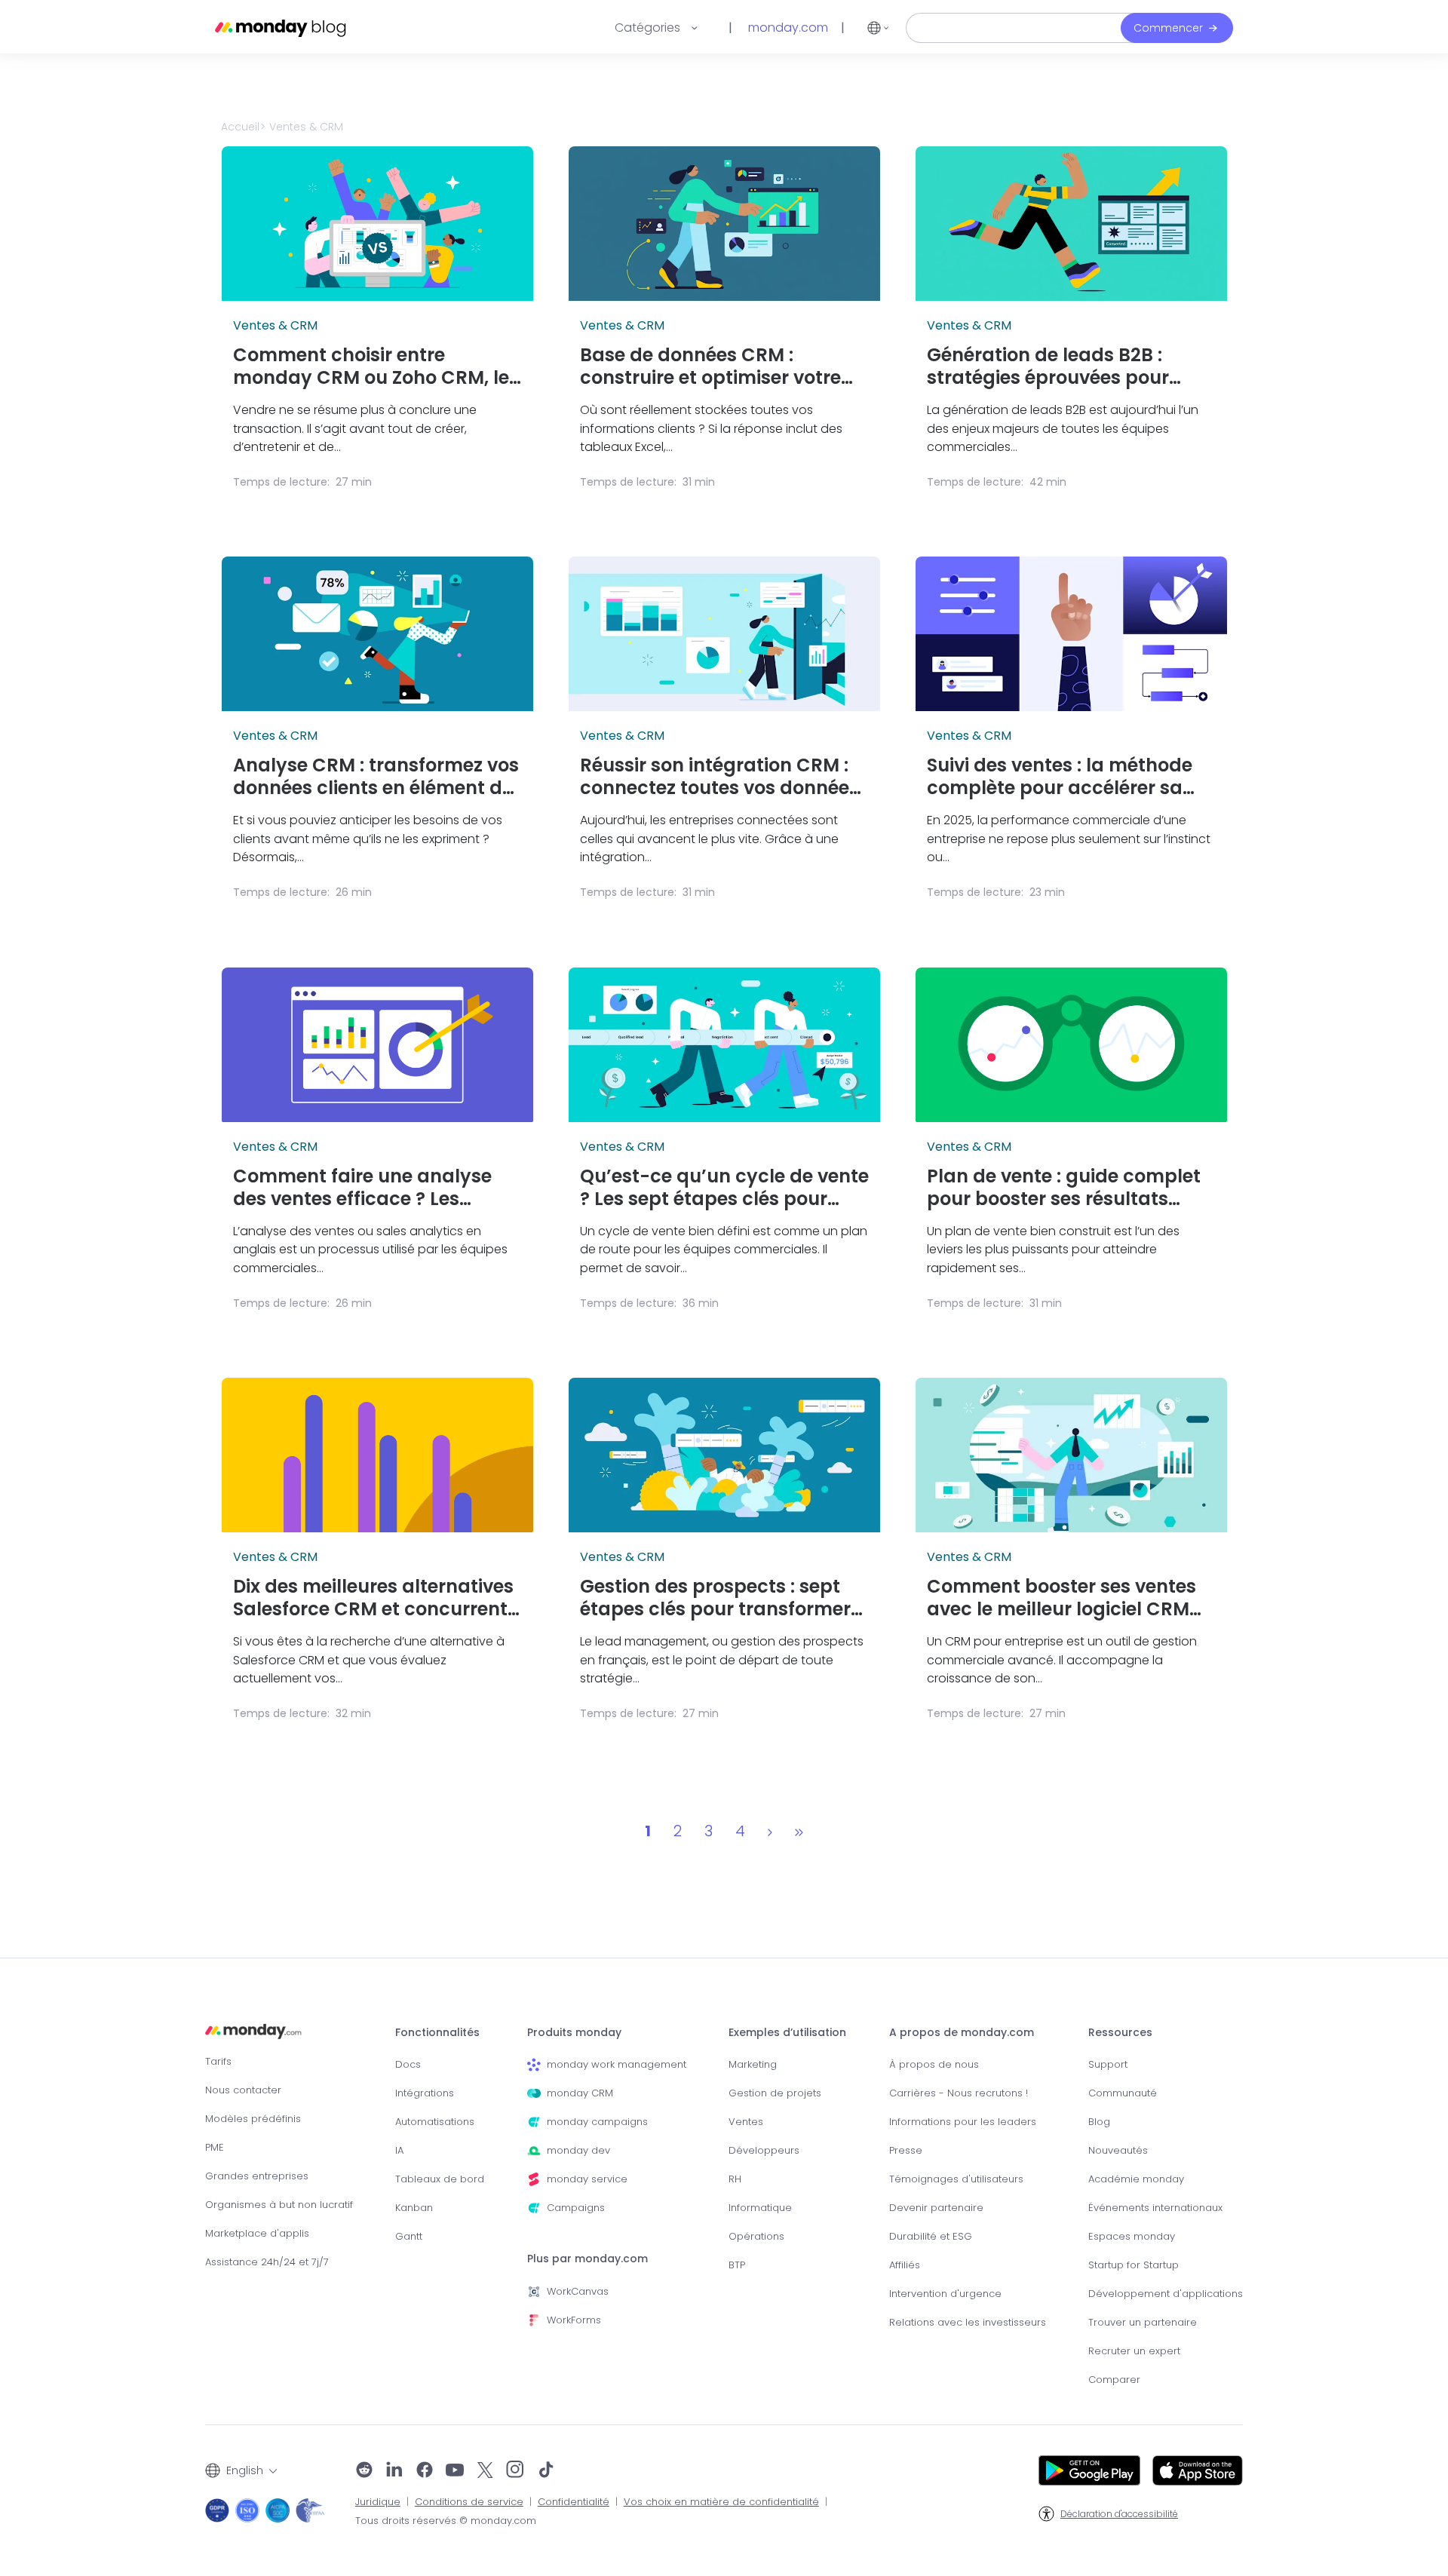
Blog (1099, 2122)
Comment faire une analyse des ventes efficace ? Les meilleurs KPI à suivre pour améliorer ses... (362, 1188)
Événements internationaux (1155, 2208)
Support (1108, 2064)
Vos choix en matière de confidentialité (721, 2502)
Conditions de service (469, 2502)
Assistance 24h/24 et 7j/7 (267, 2262)
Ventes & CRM (275, 326)
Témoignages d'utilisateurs (956, 2179)
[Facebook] (425, 2471)
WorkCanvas (578, 2291)
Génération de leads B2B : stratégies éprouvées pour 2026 (1048, 366)
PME (215, 2147)
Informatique (760, 2208)
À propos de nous (934, 2064)
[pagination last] (799, 1831)
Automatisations (435, 2122)
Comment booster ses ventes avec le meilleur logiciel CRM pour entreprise (1061, 1598)
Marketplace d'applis (257, 2233)
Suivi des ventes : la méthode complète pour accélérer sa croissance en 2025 (1060, 777)
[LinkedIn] (394, 2471)
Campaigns (576, 2208)
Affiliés (905, 2265)
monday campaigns (597, 2122)
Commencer (1168, 28)
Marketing (753, 2064)
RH (735, 2179)
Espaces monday (1132, 2236)
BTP (737, 2265)
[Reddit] (364, 2471)
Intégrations (425, 2093)
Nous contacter (243, 2090)
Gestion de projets (775, 2093)
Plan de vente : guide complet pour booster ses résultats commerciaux (1064, 1188)
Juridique (378, 2502)
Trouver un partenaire (1143, 2322)
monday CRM (580, 2093)
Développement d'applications (1166, 2294)
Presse (906, 2150)
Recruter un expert (1134, 2351)
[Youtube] (455, 2471)
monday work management (617, 2064)
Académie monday (1136, 2179)
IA (399, 2150)
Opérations (756, 2236)
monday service (587, 2179)
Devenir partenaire (936, 2208)
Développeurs (764, 2150)
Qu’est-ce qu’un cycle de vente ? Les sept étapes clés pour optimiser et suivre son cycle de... (724, 1188)
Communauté (1123, 2093)
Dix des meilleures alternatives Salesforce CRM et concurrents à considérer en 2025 (375, 1598)
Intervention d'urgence (945, 2294)
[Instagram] (515, 2471)
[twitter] (485, 2471)
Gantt (409, 2236)
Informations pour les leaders (963, 2122)
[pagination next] (770, 1831)
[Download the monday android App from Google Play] (1089, 2470)
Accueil (240, 127)
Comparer (1114, 2380)
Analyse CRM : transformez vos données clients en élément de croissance (376, 777)
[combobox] (241, 2470)
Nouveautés (1118, 2150)
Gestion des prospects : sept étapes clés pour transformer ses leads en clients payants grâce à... (715, 1598)
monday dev (578, 2150)
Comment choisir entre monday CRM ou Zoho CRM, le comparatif (371, 366)
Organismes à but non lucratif (279, 2205)
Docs (408, 2064)
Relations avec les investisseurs (968, 2322)
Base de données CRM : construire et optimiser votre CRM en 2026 (710, 366)
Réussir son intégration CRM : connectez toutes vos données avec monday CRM (719, 777)
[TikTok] (546, 2471)
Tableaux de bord (440, 2179)
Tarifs (218, 2061)
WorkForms (574, 2320)
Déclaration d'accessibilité (1119, 2514)
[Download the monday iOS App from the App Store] (1198, 2470)
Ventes (746, 2122)
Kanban (414, 2208)
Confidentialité (574, 2502)
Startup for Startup (1134, 2265)
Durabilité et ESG (931, 2236)
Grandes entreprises (257, 2176)
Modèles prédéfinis (253, 2119)
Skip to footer (35, 8)
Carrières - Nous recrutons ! (959, 2093)
